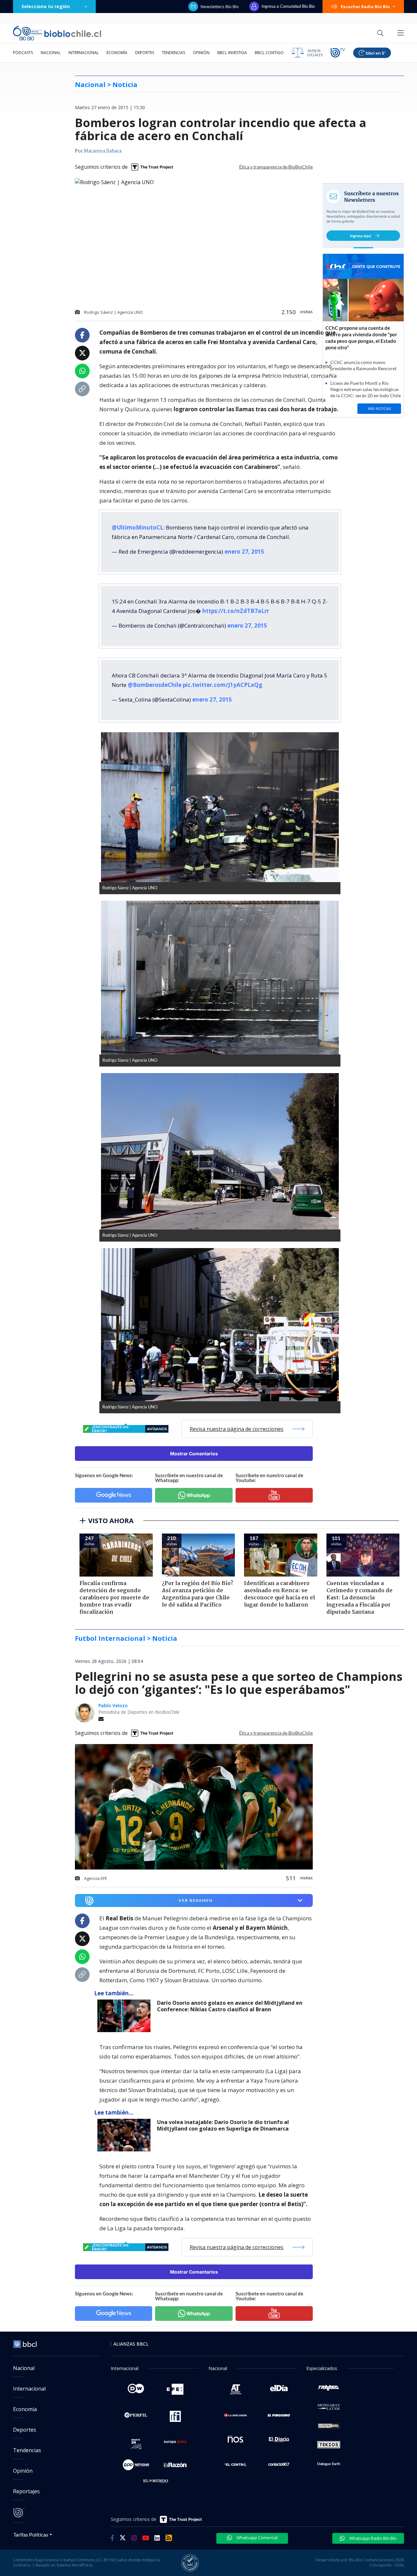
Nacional (51, 53)
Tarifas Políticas (31, 2534)
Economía (117, 53)
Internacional (84, 53)
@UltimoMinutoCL (137, 527)
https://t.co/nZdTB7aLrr (236, 611)
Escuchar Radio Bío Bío (365, 7)
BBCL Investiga (232, 53)
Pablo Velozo (113, 1705)
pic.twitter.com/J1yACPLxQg (223, 685)
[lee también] (126, 2016)
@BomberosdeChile (155, 685)
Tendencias (173, 53)
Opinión (201, 53)
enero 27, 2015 (244, 552)
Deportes (145, 53)
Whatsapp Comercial (257, 2538)
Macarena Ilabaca (103, 151)
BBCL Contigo (269, 53)
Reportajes (26, 2491)
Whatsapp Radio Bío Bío (372, 2538)
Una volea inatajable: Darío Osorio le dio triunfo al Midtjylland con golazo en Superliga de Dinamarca (223, 2125)
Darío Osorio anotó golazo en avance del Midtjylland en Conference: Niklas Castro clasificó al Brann (230, 2006)
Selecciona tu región (46, 6)
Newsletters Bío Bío (220, 7)
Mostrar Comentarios (194, 1454)
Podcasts (23, 53)
